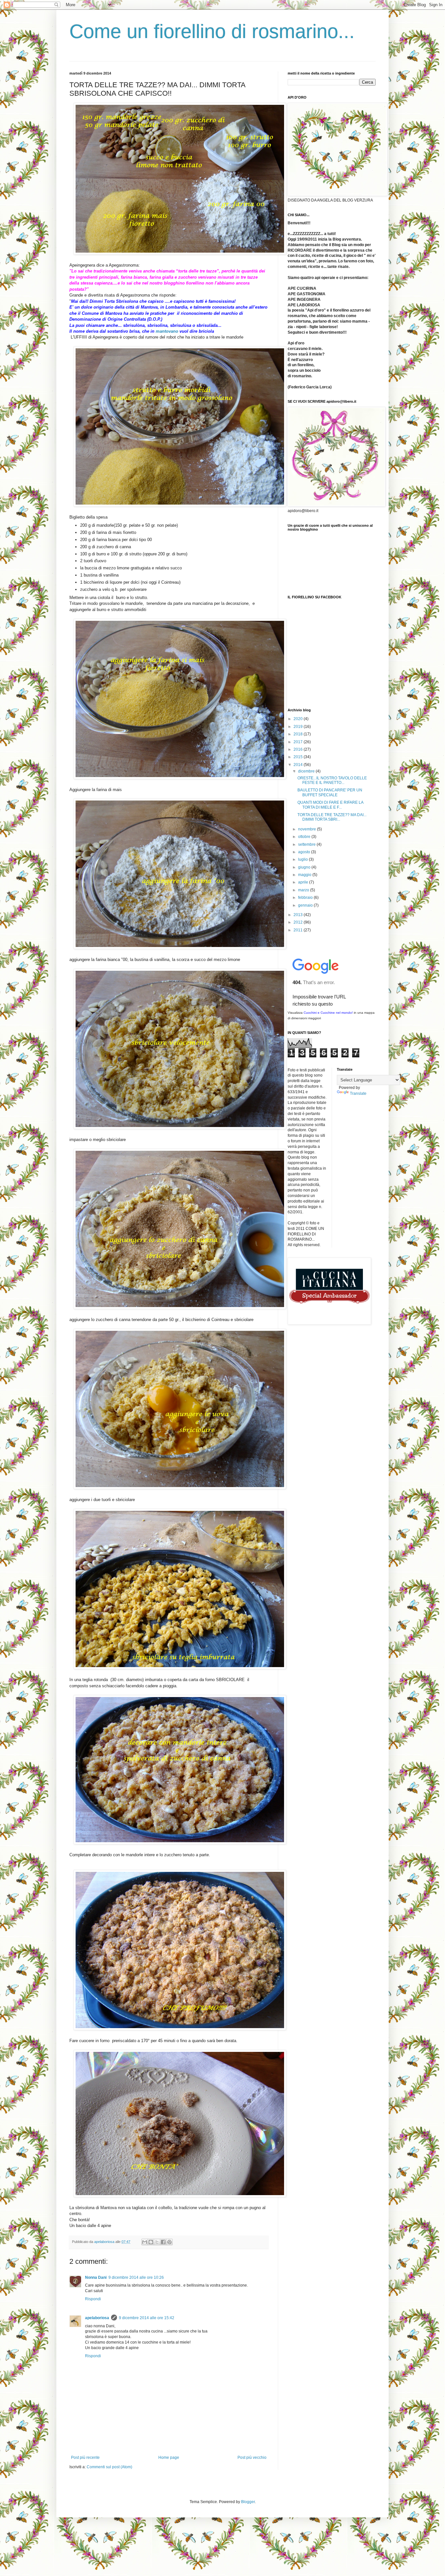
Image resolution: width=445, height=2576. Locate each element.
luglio (303, 859)
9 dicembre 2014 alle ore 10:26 (136, 2277)
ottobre (305, 837)
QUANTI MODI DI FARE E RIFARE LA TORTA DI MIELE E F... (330, 805)
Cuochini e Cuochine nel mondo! (328, 1013)
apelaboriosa (97, 2318)
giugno (305, 867)
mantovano (167, 331)
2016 (299, 749)
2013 (299, 915)
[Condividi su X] (157, 2242)
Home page (169, 2458)
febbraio (306, 898)
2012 (299, 922)
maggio (305, 875)
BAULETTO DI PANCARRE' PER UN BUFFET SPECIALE (330, 792)
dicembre (307, 771)
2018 (299, 734)
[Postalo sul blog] (151, 2242)
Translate (358, 1093)
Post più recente (85, 2458)
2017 (299, 742)
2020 (299, 719)
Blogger (248, 2502)
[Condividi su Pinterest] (169, 2242)
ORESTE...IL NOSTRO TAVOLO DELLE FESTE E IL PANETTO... (332, 780)
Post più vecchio (252, 2458)
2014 (299, 765)
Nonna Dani (96, 2277)
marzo (304, 890)
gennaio (306, 905)
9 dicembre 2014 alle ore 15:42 (147, 2318)
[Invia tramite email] (145, 2242)
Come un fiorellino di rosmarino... (212, 31)
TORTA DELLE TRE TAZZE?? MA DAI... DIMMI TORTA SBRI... (332, 817)
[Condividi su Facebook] (163, 2242)
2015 (299, 757)
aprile (304, 882)
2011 (299, 930)
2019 (299, 727)
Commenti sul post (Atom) (109, 2467)
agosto (305, 852)
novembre (308, 829)
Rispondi (93, 2299)
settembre (307, 844)
